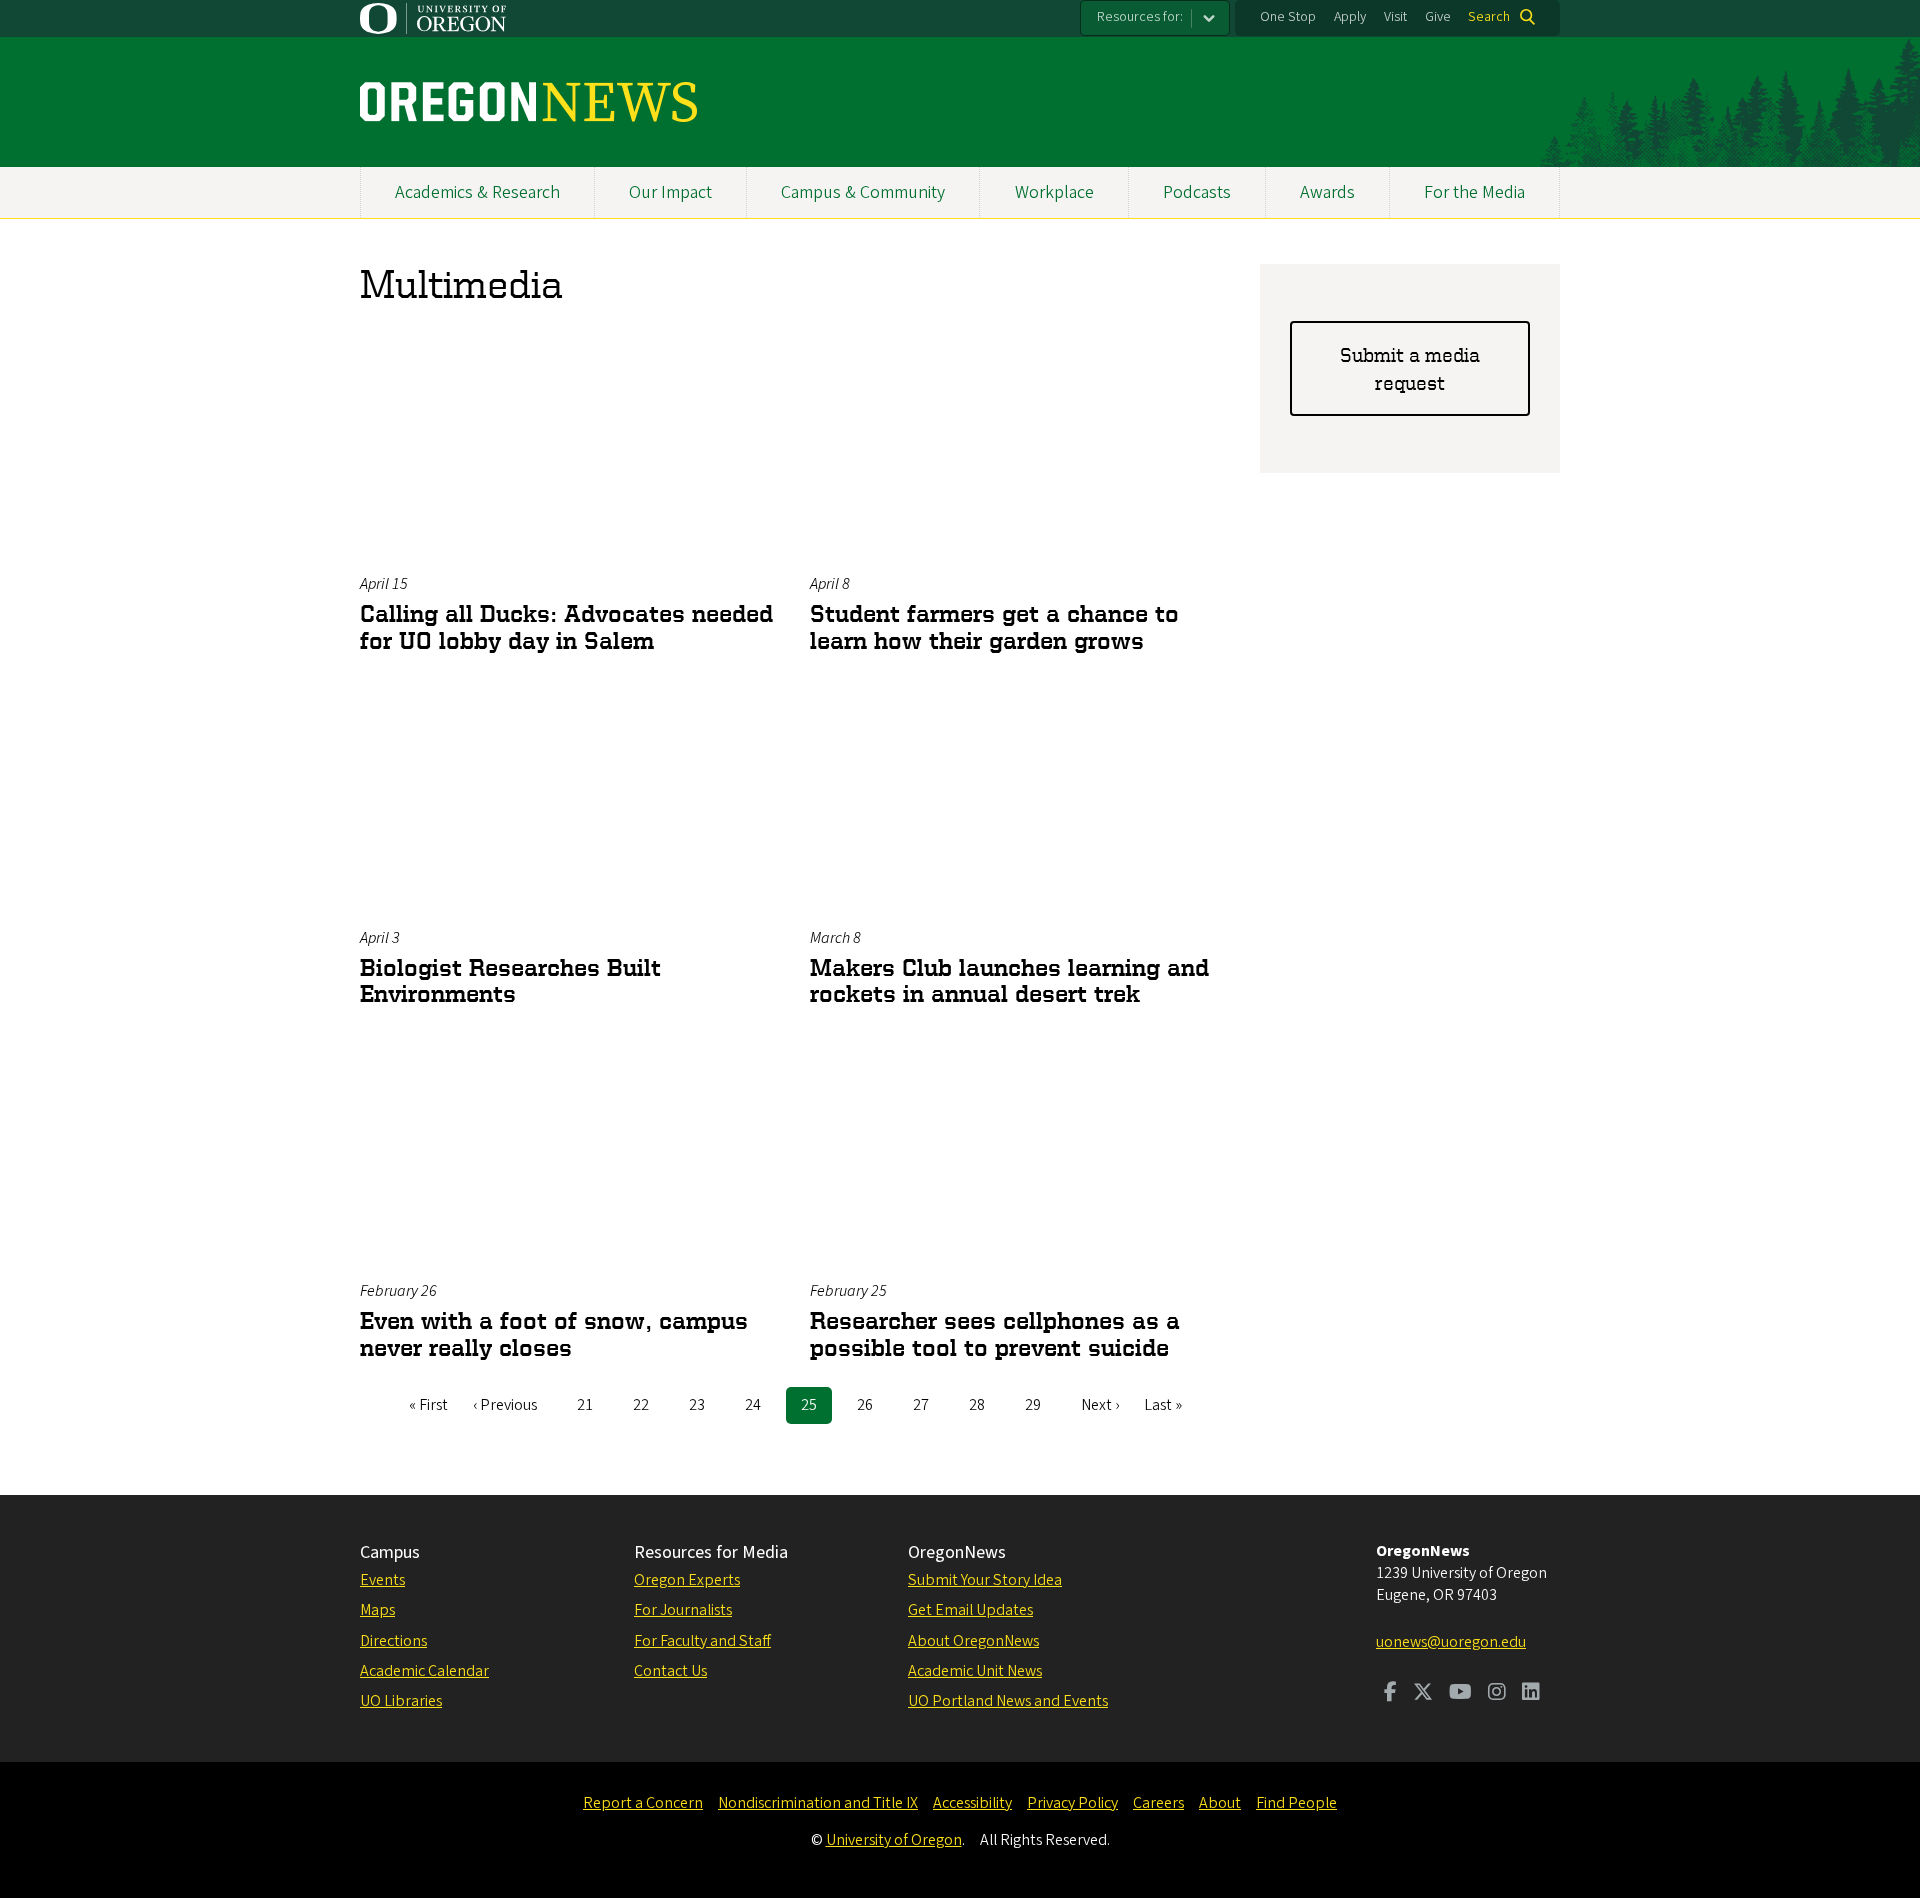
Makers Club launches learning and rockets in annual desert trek (1009, 980)
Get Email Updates (970, 1610)
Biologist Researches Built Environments (510, 980)
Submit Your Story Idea (985, 1580)
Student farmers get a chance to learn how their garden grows (994, 626)
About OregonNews (973, 1641)
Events (382, 1580)
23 (704, 1405)
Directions (393, 1641)
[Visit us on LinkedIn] (1531, 1694)
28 (984, 1405)
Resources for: (1140, 17)
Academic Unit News (975, 1671)
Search (1489, 17)
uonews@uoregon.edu (1451, 1642)
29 (1040, 1405)
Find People (1296, 1803)
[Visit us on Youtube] (1460, 1694)
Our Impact (670, 192)
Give (1438, 17)
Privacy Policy (1072, 1803)
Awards (1327, 192)
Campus (390, 1552)
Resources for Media (711, 1552)
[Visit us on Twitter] (1423, 1694)
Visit (1395, 17)
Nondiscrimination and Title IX (818, 1803)
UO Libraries (401, 1701)
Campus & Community (863, 192)
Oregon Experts (687, 1580)
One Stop (1288, 17)
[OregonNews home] (528, 102)
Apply (1350, 17)
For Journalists (683, 1610)
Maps (377, 1610)
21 (592, 1405)
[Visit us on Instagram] (1497, 1694)
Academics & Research (477, 192)
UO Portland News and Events (1008, 1701)
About (1220, 1803)
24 (760, 1405)
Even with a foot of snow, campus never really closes (554, 1333)
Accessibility (972, 1803)
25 (816, 1409)
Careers (1158, 1803)
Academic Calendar (424, 1671)
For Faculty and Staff (702, 1641)
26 (872, 1405)
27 (928, 1405)
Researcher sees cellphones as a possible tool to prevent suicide (995, 1333)
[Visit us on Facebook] (1390, 1694)
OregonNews (957, 1552)
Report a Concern (643, 1803)
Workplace (1054, 192)
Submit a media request (1410, 368)
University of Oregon (894, 1840)
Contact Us (670, 1671)
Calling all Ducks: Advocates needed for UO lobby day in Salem (566, 626)
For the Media (1474, 192)
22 (648, 1405)
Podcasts (1197, 192)
